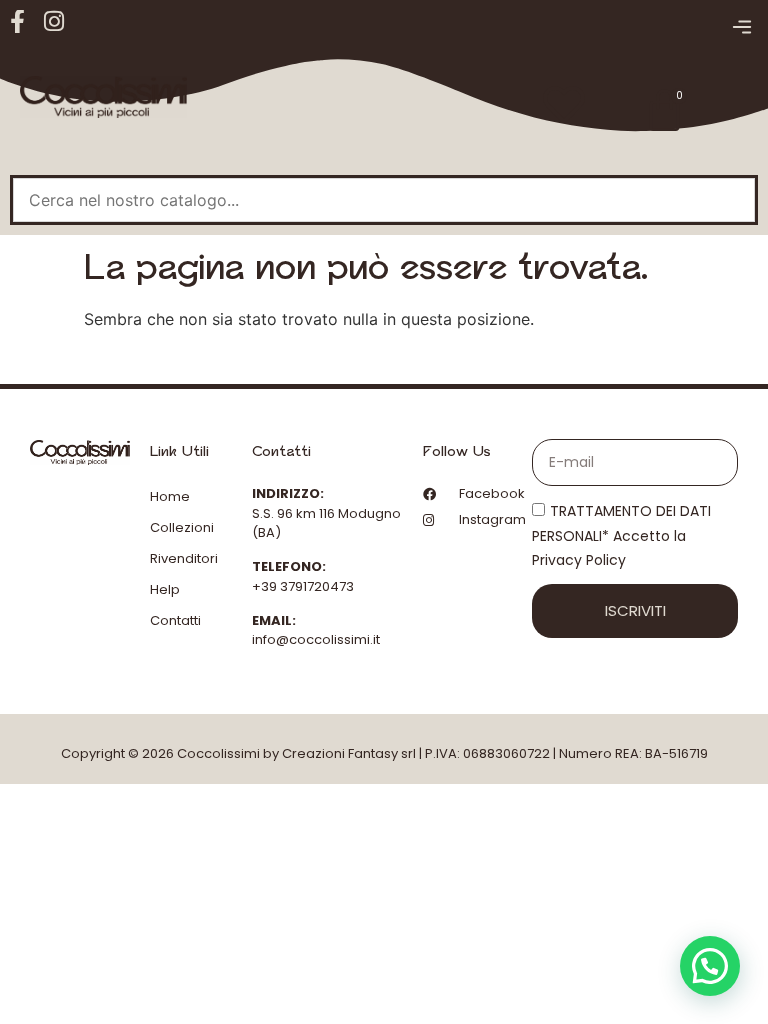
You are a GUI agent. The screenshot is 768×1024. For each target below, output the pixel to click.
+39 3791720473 (303, 586)
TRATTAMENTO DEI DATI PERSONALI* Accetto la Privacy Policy (621, 536)
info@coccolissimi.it (316, 639)
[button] (741, 28)
